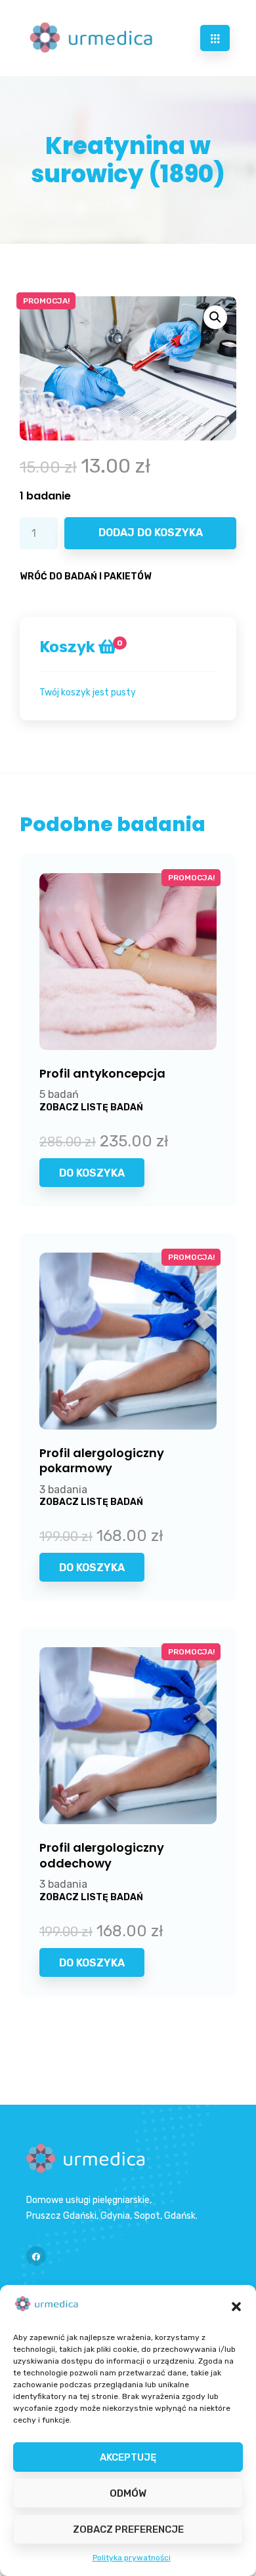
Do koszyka (92, 1173)
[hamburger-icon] (215, 38)
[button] (236, 2307)
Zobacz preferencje (128, 2529)
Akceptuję (128, 2457)
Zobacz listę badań (91, 1107)
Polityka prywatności (132, 2558)
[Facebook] (36, 2256)
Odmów (128, 2493)
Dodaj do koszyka (151, 533)
